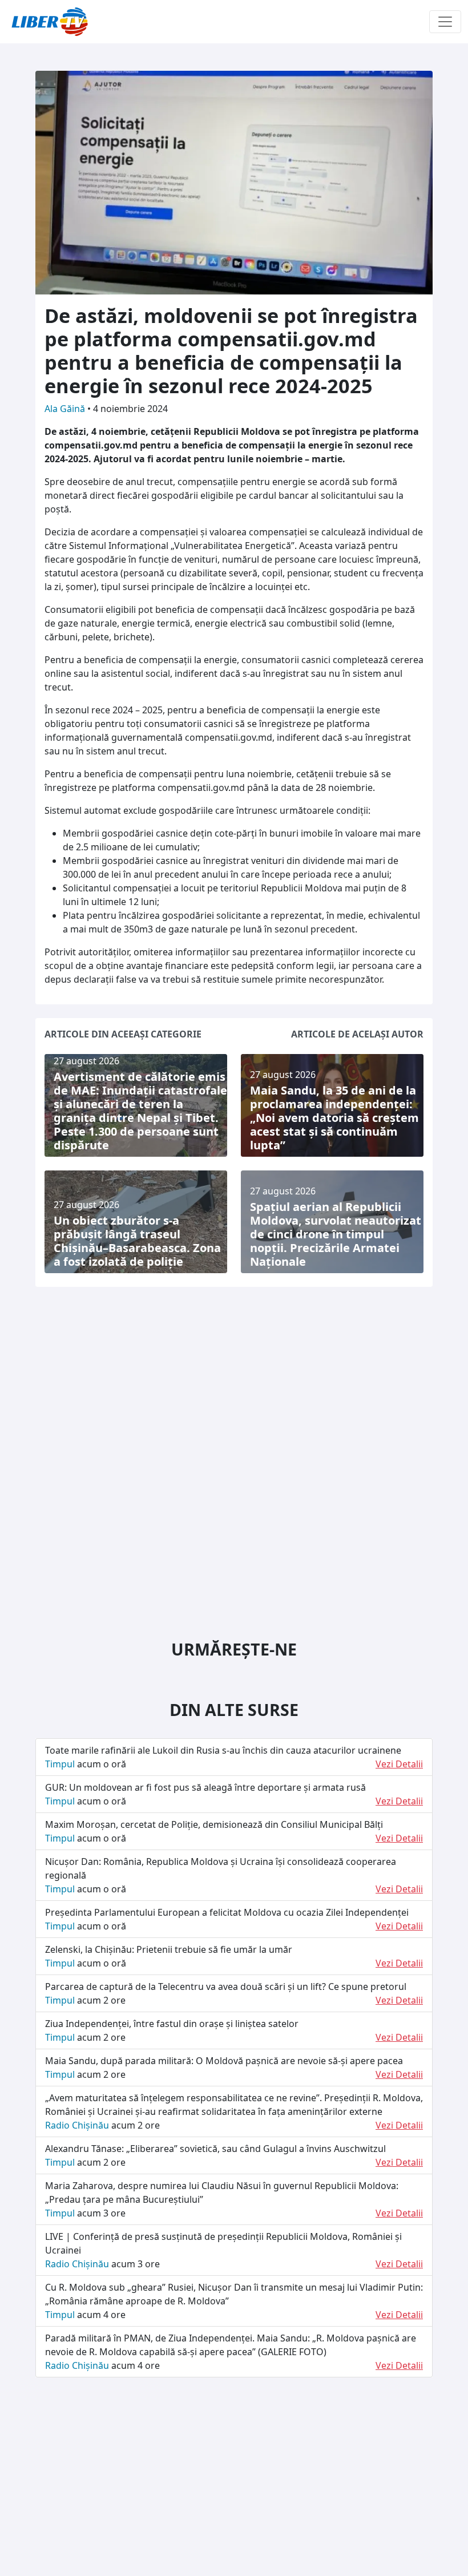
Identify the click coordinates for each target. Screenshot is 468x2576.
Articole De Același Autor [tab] (357, 1034)
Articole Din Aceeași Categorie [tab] (123, 1034)
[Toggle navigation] (445, 22)
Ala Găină (66, 409)
